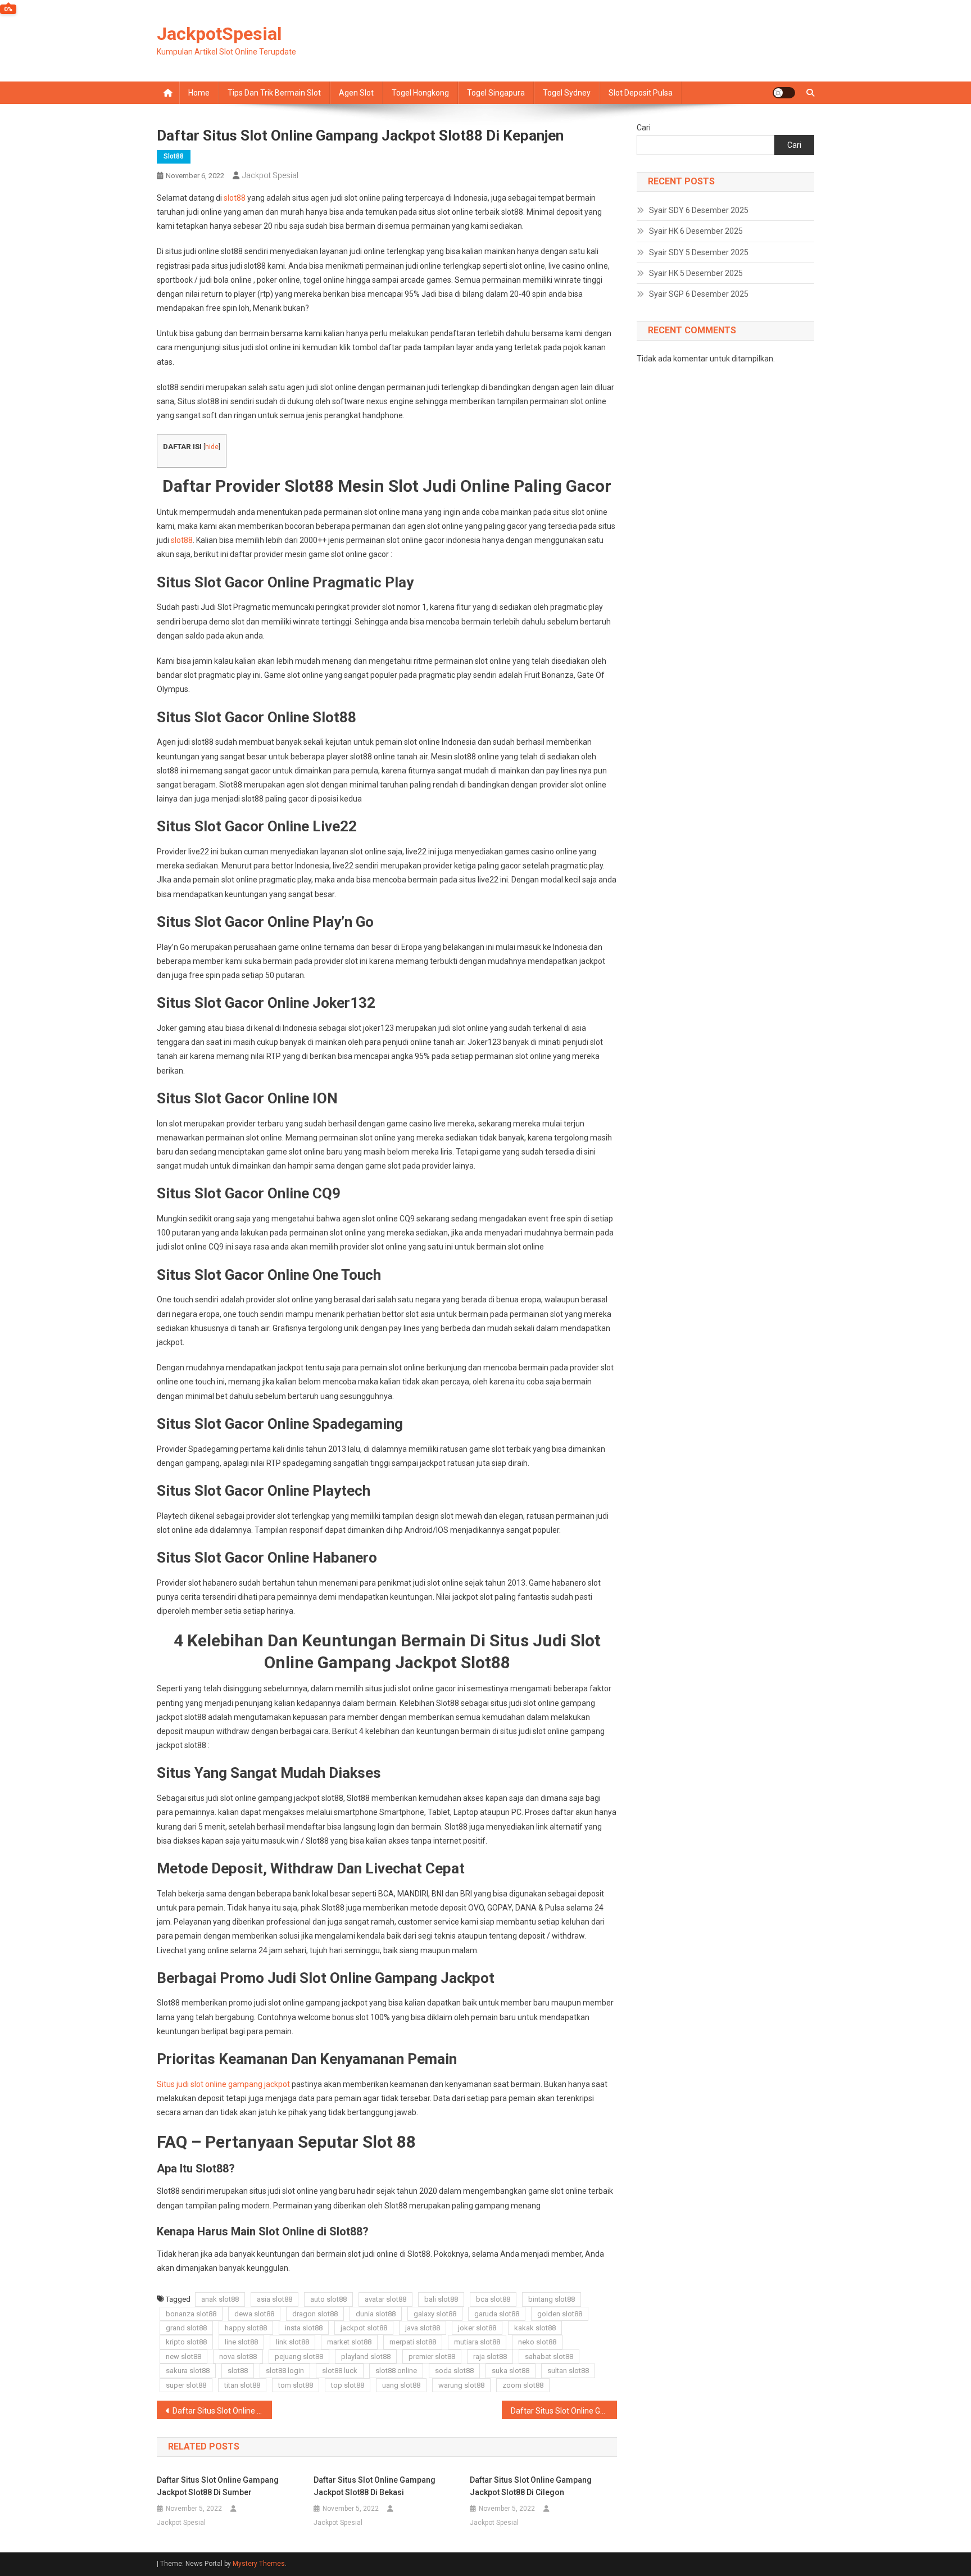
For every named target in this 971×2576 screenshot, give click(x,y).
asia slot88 (274, 2299)
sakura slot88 (188, 2371)
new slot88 (183, 2357)
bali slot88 (441, 2299)
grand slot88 (186, 2328)
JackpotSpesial (219, 34)
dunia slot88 (376, 2314)
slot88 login (285, 2371)
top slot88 (348, 2385)
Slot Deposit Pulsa (641, 93)
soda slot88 (454, 2371)
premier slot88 (432, 2357)
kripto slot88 (186, 2342)
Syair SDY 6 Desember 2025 (699, 210)
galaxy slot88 (435, 2314)
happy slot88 (246, 2328)
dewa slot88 (254, 2314)
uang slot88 (401, 2385)
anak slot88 (220, 2299)
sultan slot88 (568, 2371)
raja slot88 (490, 2357)
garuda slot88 (497, 2314)
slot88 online (396, 2371)
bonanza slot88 (191, 2314)
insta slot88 (304, 2328)
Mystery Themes (259, 2564)
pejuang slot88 (299, 2357)
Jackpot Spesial (270, 175)
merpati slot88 (413, 2342)
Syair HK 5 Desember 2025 (696, 273)
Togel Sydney (567, 93)
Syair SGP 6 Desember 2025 (699, 294)
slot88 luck (340, 2371)
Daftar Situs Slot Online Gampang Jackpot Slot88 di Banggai (222, 2411)
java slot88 (423, 2328)
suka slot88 (511, 2371)
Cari (644, 128)
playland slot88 (366, 2357)
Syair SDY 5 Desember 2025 (699, 252)
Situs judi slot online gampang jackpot (223, 2084)
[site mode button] (784, 93)
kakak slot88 (535, 2328)
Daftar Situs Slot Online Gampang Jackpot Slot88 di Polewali (564, 2411)
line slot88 (241, 2342)
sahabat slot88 (549, 2357)
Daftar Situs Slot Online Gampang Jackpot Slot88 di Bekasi (375, 2486)
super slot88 (186, 2385)
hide (212, 447)
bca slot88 (493, 2299)
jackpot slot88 (364, 2328)
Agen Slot (356, 93)
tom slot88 (296, 2385)
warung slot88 (461, 2385)
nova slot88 (238, 2357)
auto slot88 (328, 2299)
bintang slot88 (552, 2299)
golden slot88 (560, 2314)
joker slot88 (477, 2328)
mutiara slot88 (477, 2342)
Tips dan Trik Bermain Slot (274, 93)
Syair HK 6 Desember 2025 (696, 231)
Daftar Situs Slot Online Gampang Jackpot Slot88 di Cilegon (531, 2486)
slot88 (174, 156)
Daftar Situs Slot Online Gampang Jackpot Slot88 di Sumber (218, 2486)
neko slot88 (537, 2342)
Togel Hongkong (420, 93)
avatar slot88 (385, 2299)
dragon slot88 (315, 2314)
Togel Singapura (496, 93)
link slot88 (292, 2342)
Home (199, 93)
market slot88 (349, 2342)
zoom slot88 (523, 2385)
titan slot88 (242, 2385)
